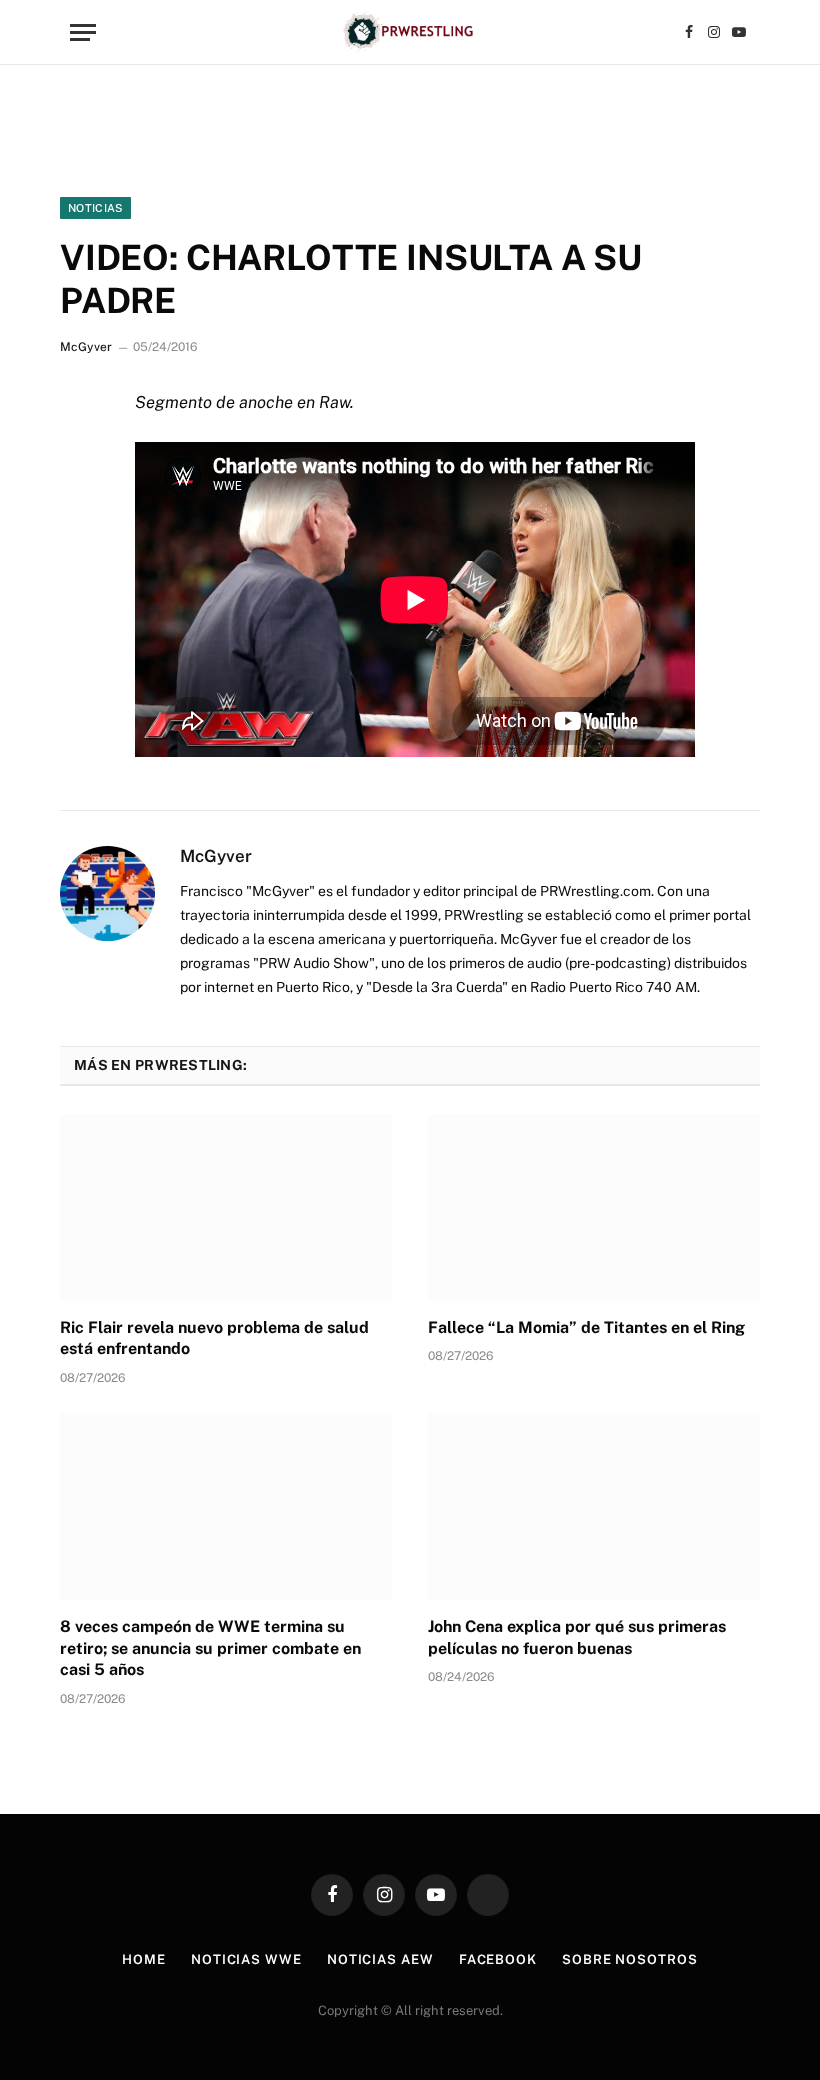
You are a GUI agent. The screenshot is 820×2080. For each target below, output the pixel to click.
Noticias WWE (246, 1959)
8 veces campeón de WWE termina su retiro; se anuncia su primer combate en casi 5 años (210, 1648)
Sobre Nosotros (630, 1959)
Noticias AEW (380, 1959)
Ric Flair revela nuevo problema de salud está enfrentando (214, 1338)
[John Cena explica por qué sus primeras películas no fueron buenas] (594, 1506)
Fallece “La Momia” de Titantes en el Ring (586, 1327)
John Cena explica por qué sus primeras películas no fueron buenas (577, 1637)
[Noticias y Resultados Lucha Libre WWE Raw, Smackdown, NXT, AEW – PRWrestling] (409, 32)
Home (144, 1959)
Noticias (95, 208)
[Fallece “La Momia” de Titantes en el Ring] (594, 1207)
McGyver (86, 347)
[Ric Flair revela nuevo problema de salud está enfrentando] (226, 1207)
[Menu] (83, 32)
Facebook (498, 1959)
